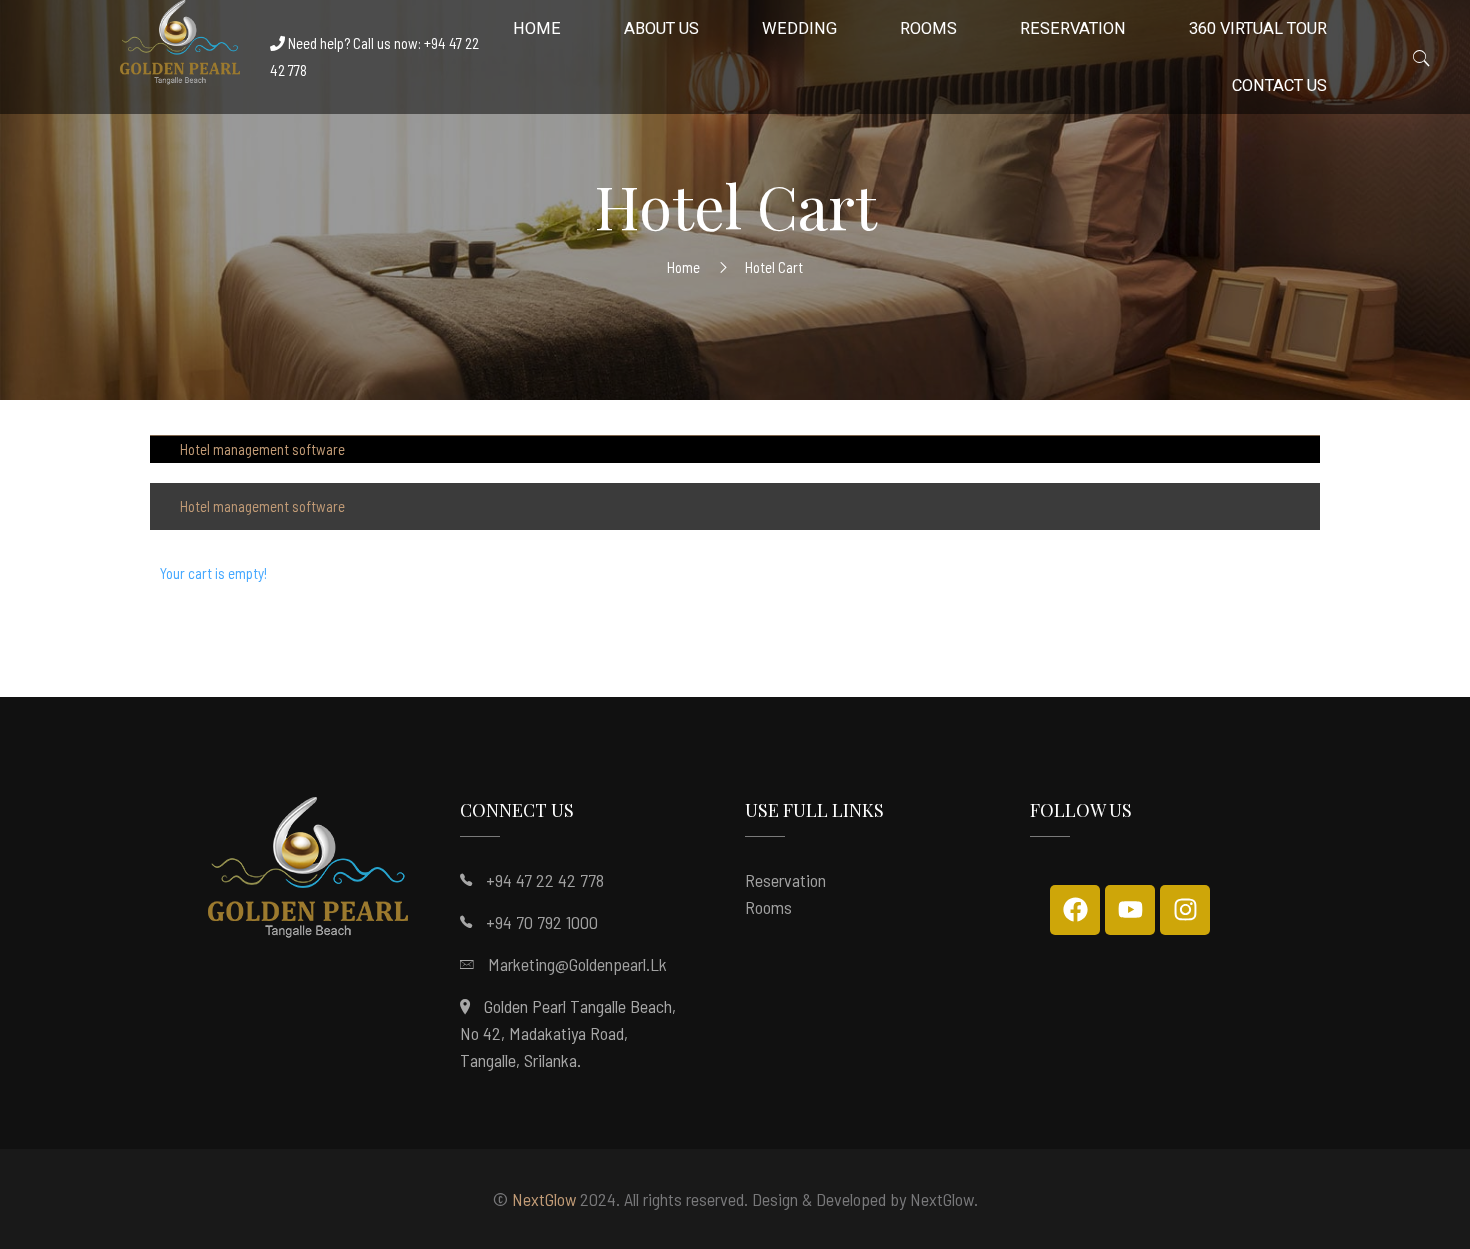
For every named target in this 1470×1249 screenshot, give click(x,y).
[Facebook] (1075, 910)
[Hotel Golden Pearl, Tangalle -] (180, 48)
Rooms (768, 907)
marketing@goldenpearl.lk (577, 964)
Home (683, 267)
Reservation (785, 880)
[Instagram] (1185, 910)
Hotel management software (262, 449)
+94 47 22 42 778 (545, 880)
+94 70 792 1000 (542, 922)
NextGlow (544, 1199)
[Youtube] (1130, 910)
